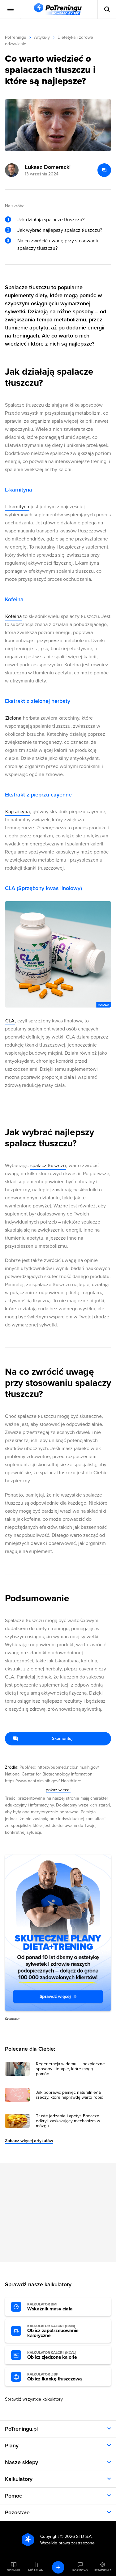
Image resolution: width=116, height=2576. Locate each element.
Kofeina (13, 616)
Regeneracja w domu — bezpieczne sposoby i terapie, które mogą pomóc (70, 2069)
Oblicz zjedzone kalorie (52, 2355)
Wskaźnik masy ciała (50, 2307)
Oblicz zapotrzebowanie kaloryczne (53, 2331)
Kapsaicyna (17, 812)
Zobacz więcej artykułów (29, 2141)
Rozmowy (80, 2570)
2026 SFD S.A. (79, 2536)
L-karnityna (17, 507)
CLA (10, 1021)
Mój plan (36, 2570)
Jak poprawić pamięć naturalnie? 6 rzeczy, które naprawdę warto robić (69, 2095)
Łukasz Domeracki (48, 167)
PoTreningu (16, 37)
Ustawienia (103, 2570)
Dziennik (13, 2570)
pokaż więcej (58, 1790)
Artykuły (42, 37)
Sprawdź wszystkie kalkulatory (34, 2399)
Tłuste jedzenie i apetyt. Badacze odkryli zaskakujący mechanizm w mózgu (68, 2121)
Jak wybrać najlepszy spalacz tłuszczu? (60, 230)
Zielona (13, 718)
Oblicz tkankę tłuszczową (54, 2377)
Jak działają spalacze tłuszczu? (51, 220)
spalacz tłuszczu (48, 1166)
